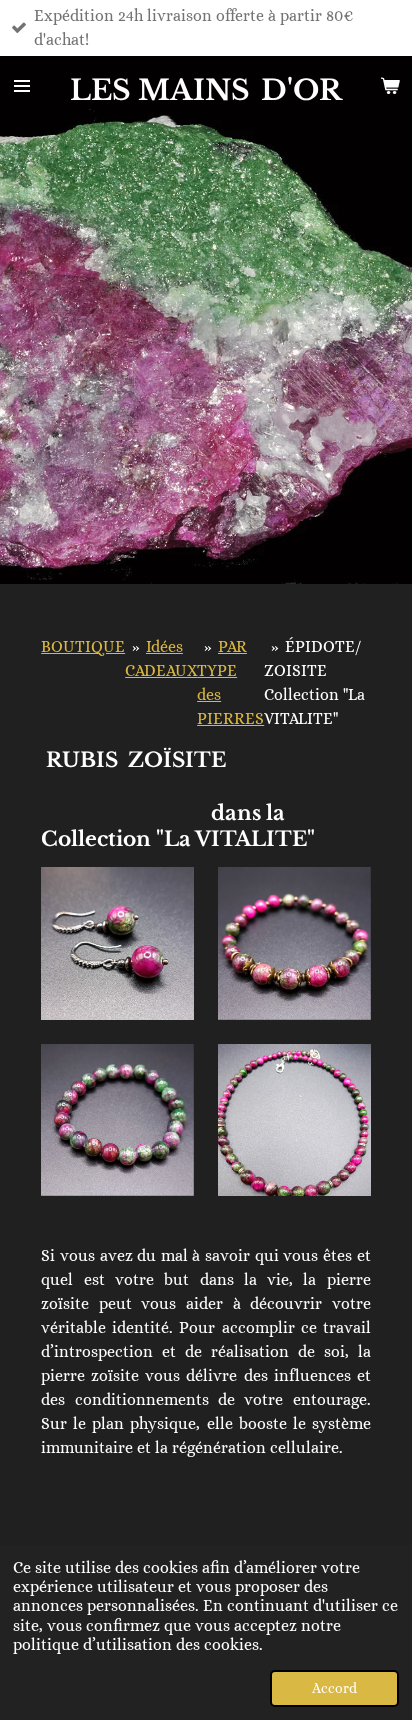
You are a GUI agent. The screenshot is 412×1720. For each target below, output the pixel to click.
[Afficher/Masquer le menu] (22, 86)
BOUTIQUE (83, 646)
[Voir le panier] (390, 86)
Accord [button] (334, 1688)
